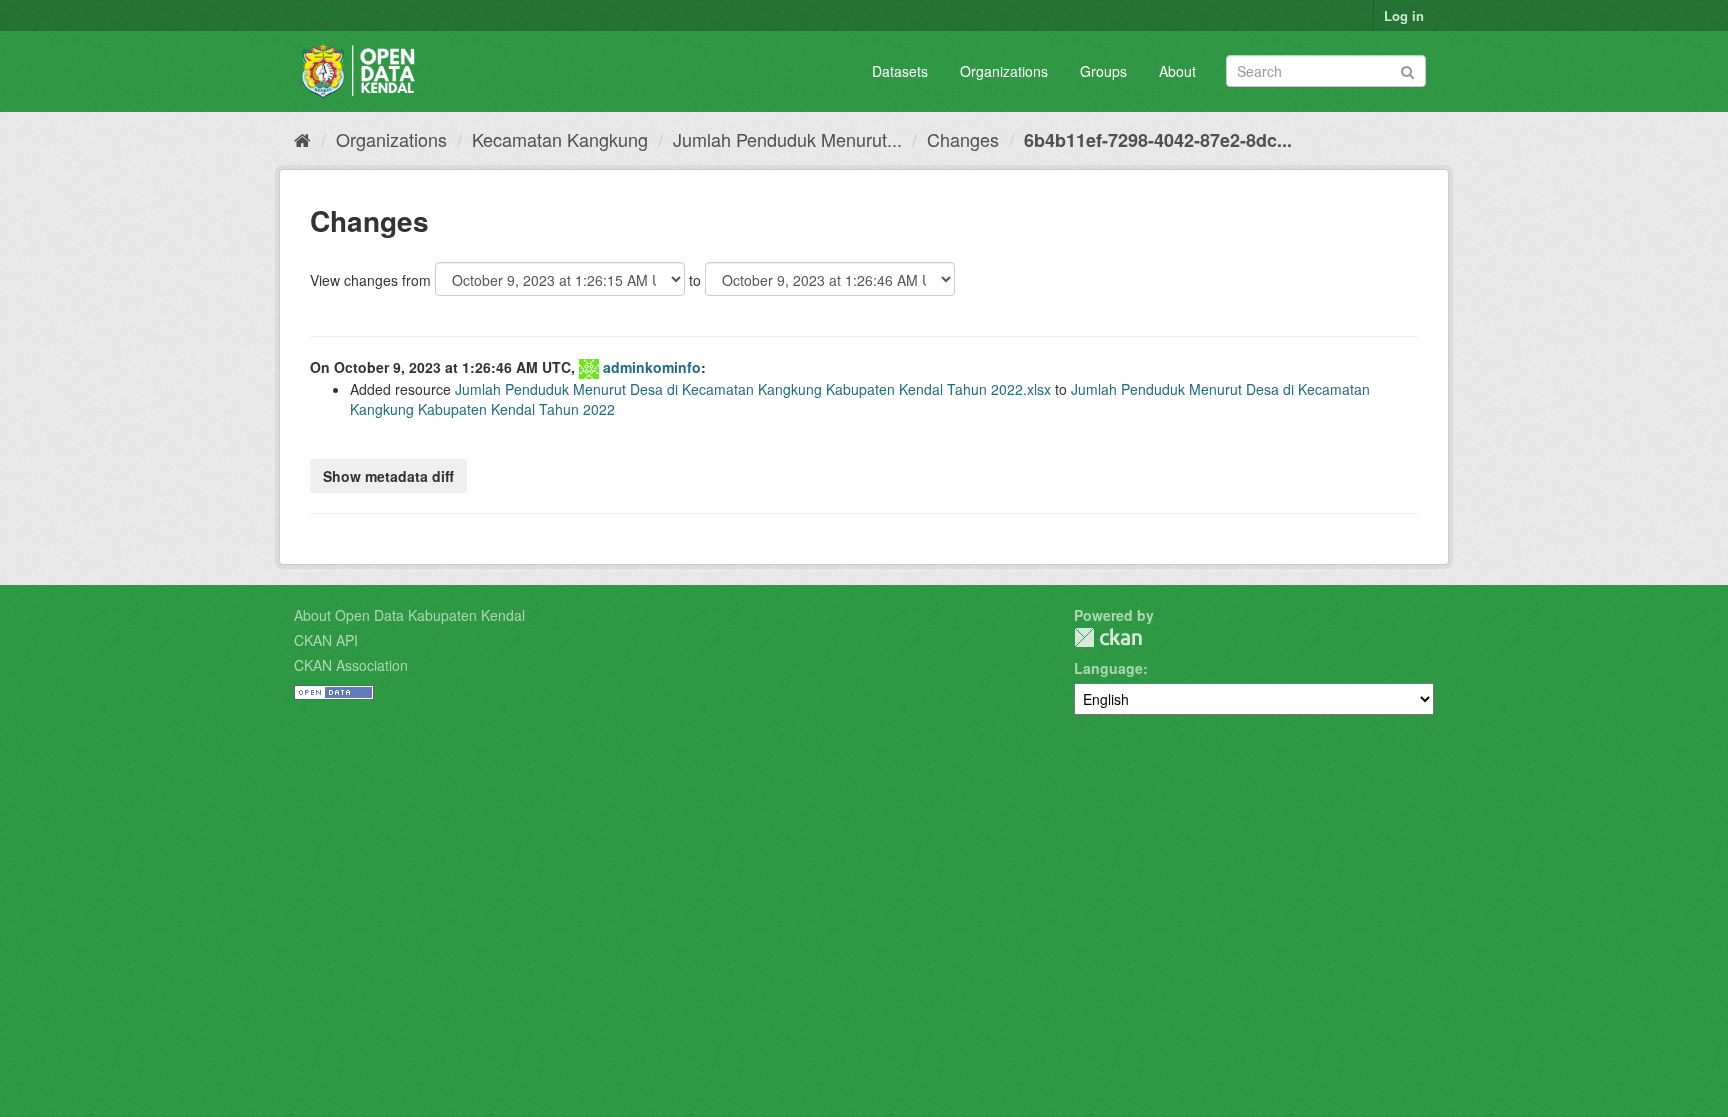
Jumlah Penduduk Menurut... (787, 139)
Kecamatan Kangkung (560, 139)
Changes (963, 139)
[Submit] (1407, 69)
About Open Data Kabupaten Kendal (409, 615)
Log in (1404, 15)
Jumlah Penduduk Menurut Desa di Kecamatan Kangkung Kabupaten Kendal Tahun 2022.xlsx (753, 389)
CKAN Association (351, 665)
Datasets (900, 71)
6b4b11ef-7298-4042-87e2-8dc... (1158, 140)
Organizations (1004, 71)
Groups (1103, 71)
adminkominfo (652, 367)
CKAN (1108, 637)
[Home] (302, 139)
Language (1108, 668)
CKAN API (326, 640)
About (1177, 71)
